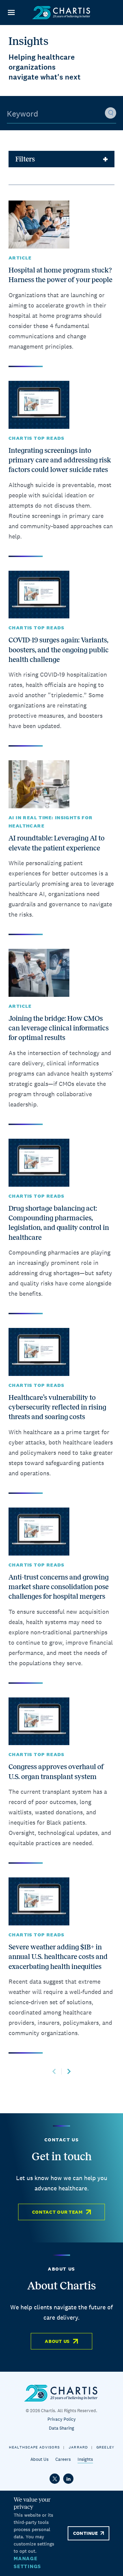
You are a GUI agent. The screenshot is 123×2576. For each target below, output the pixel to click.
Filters (25, 159)
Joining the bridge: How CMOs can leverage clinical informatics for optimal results (59, 1028)
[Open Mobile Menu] (11, 13)
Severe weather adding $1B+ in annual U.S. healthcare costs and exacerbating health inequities (58, 1957)
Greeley (105, 2447)
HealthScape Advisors (34, 2447)
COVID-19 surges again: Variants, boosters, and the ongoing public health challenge (59, 650)
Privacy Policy (62, 2419)
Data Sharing (61, 2428)
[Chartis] (61, 13)
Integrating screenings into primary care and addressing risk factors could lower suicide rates (60, 460)
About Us (57, 2341)
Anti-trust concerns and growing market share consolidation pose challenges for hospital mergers (59, 1587)
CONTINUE (85, 2533)
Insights (85, 2459)
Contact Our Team (57, 2212)
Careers (63, 2459)
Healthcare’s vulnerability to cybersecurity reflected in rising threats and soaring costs (57, 1407)
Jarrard (78, 2447)
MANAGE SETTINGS (27, 2562)
